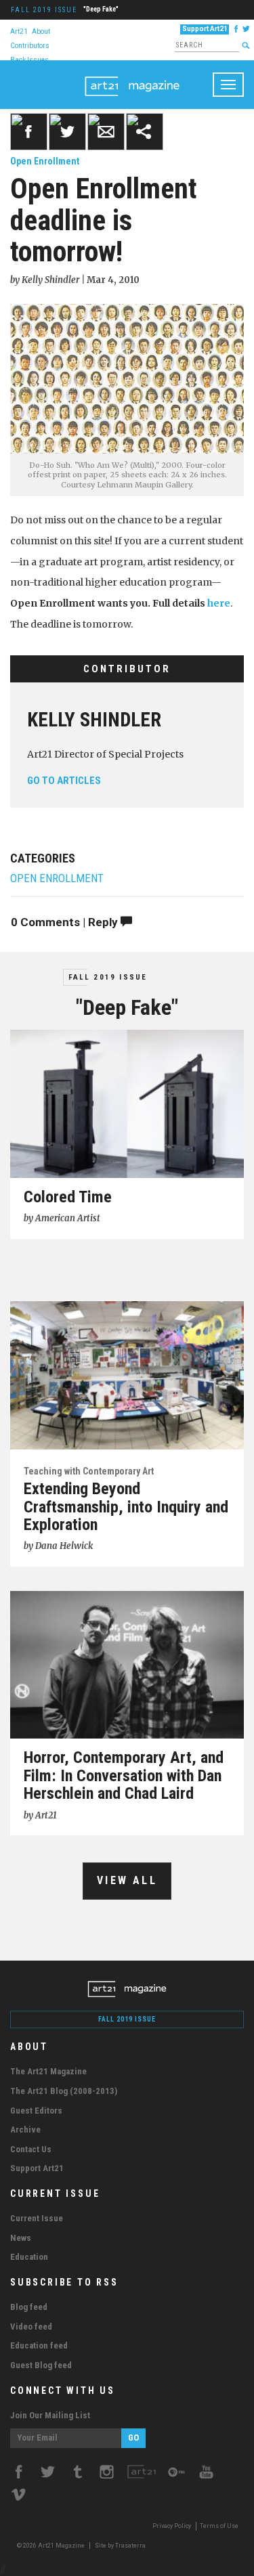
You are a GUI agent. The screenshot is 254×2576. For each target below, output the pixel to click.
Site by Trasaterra (120, 2546)
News (21, 2238)
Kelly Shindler (94, 720)
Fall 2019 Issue (44, 10)
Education (29, 2257)
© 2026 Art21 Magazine (51, 2546)
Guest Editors (36, 2111)
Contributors (30, 45)
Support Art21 (205, 29)
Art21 (19, 31)
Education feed (39, 2345)
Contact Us (31, 2149)
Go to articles (64, 781)
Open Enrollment (45, 161)
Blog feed (29, 2307)
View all (127, 1880)
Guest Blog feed (41, 2365)
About (41, 31)
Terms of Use (219, 2526)
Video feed (31, 2327)
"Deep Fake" (101, 9)
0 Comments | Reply (66, 922)
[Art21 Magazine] (132, 77)
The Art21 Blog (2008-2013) (64, 2091)
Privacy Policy (172, 2526)
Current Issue (37, 2218)
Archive (25, 2130)
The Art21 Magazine (48, 2071)
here (219, 603)
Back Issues (29, 59)
